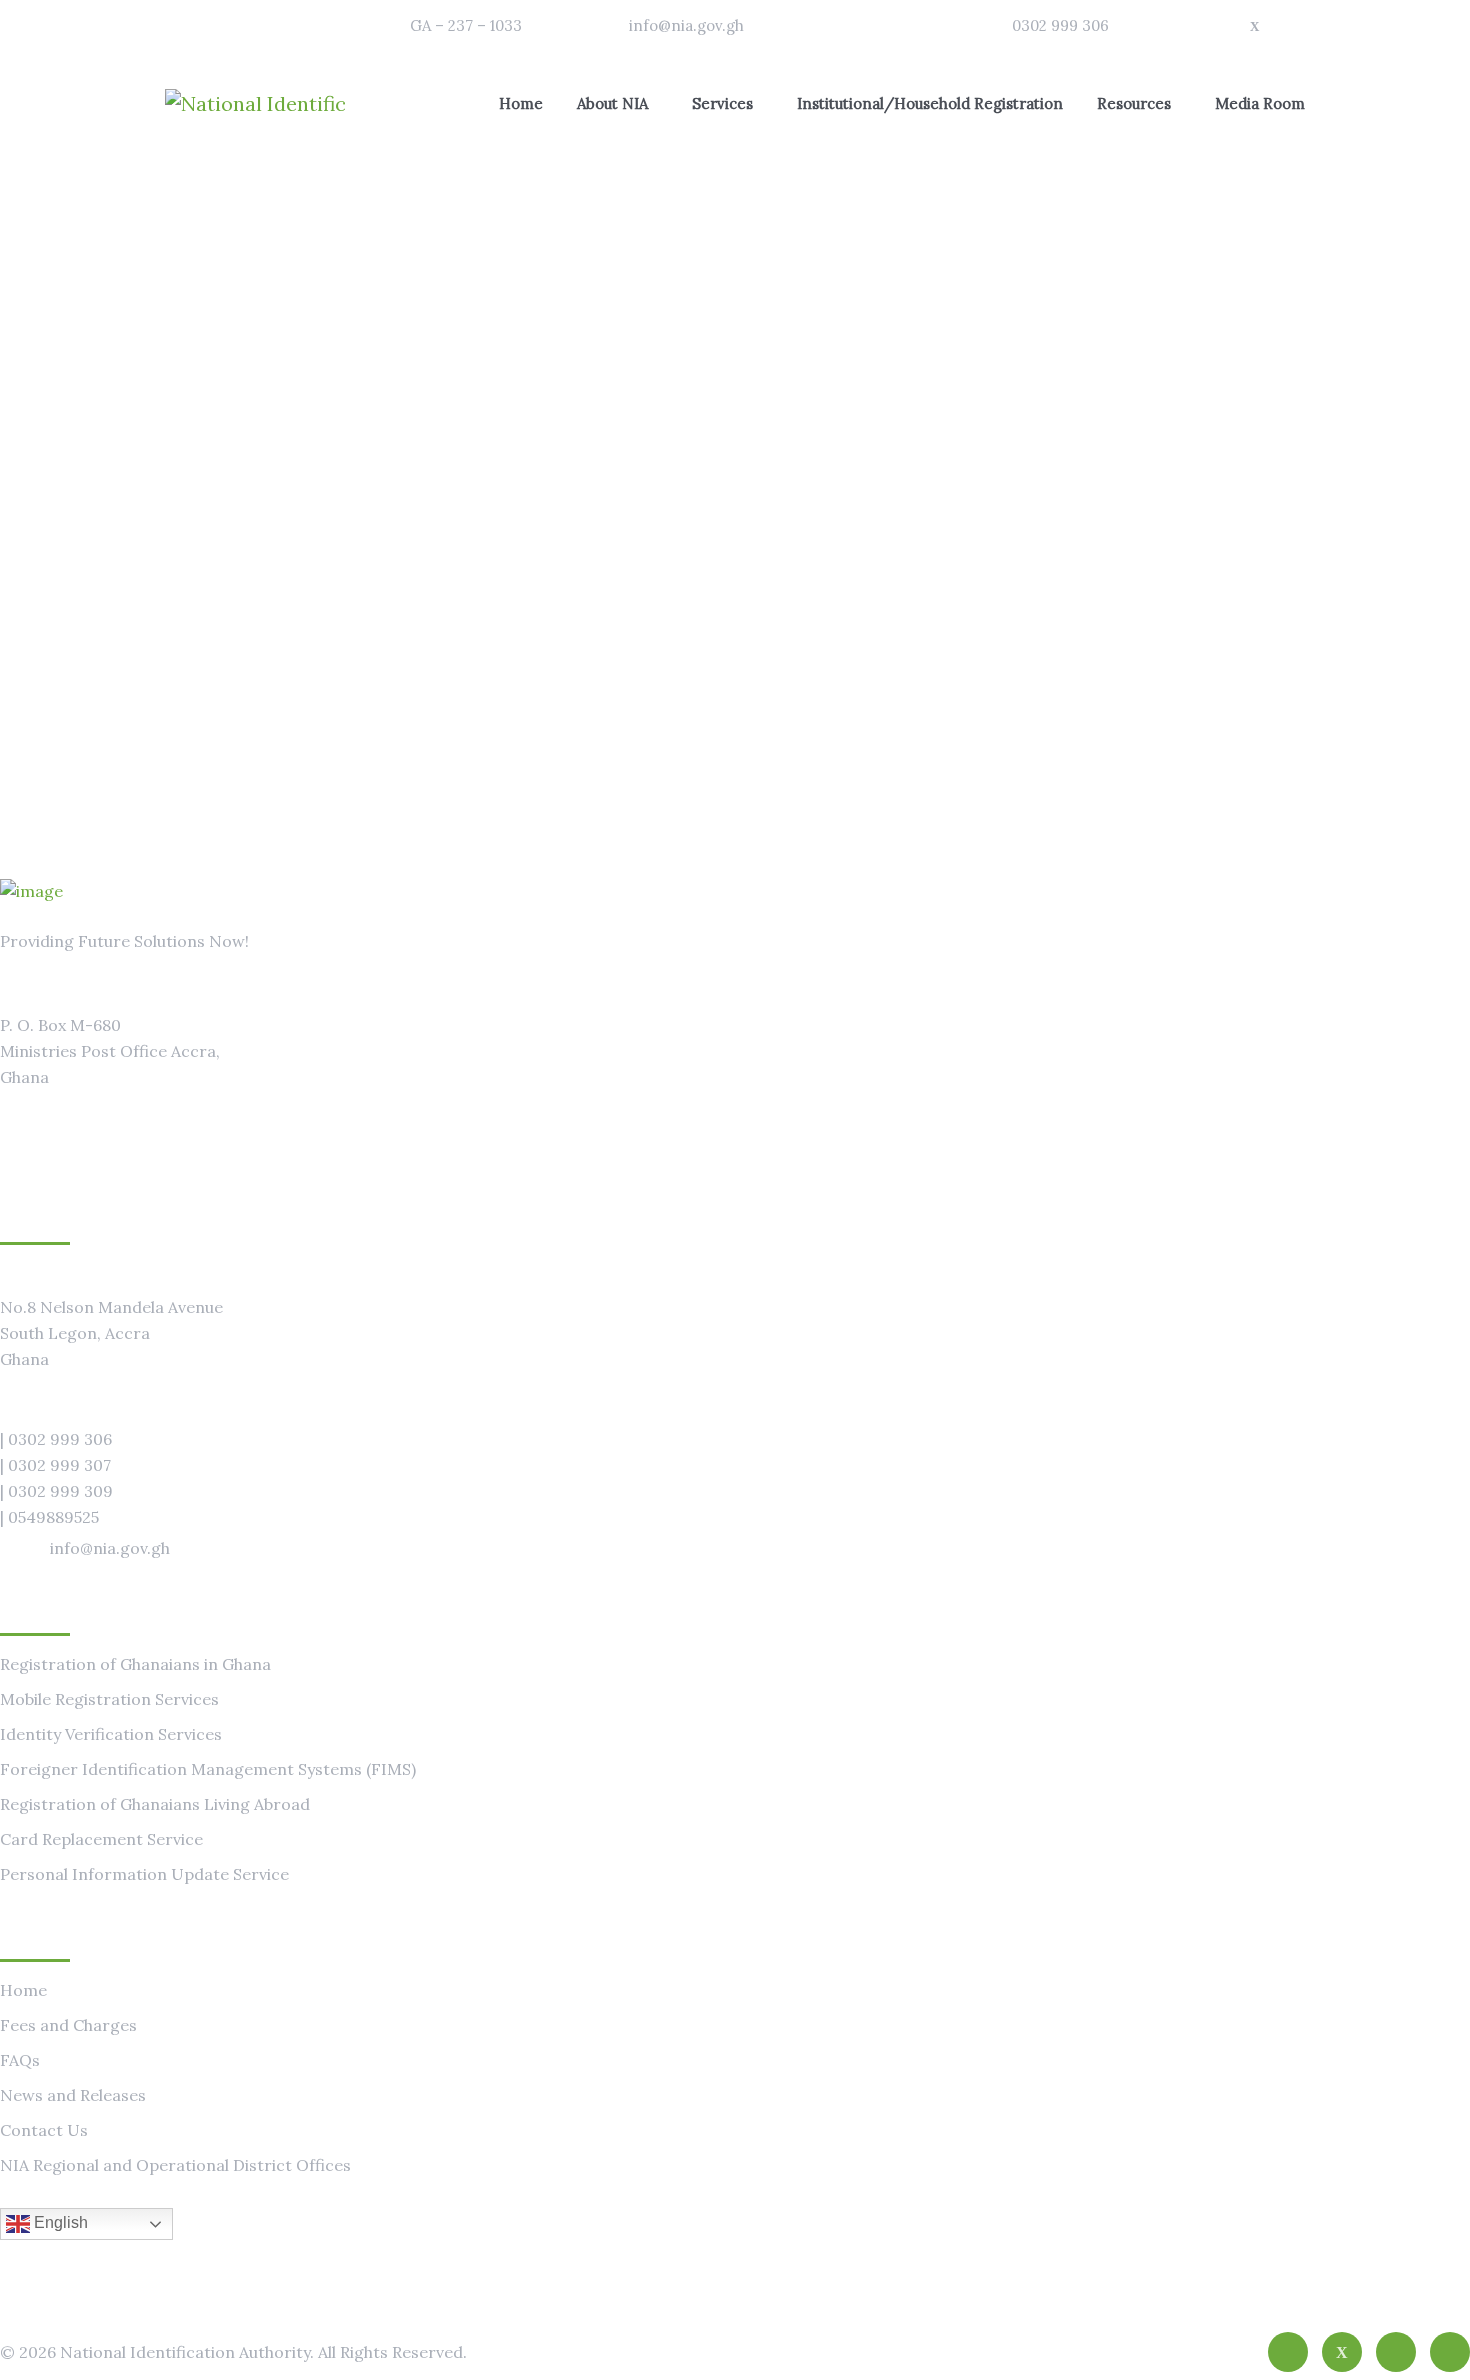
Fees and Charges (68, 2025)
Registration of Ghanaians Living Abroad (155, 1804)
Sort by (1253, 549)
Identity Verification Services (111, 1734)
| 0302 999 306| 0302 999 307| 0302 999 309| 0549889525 (56, 1478)
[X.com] (1342, 2352)
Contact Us (44, 2130)
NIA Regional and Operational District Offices (175, 2165)
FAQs (20, 2060)
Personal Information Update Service (144, 1874)
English (59, 2222)
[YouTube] (1450, 2352)
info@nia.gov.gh (686, 25)
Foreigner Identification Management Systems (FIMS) (208, 1769)
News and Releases (73, 2095)
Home (23, 1990)
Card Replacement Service (101, 1839)
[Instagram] (1396, 2352)
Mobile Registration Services (109, 1699)
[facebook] (1288, 2352)
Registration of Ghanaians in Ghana (135, 1664)
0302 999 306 (1060, 25)
